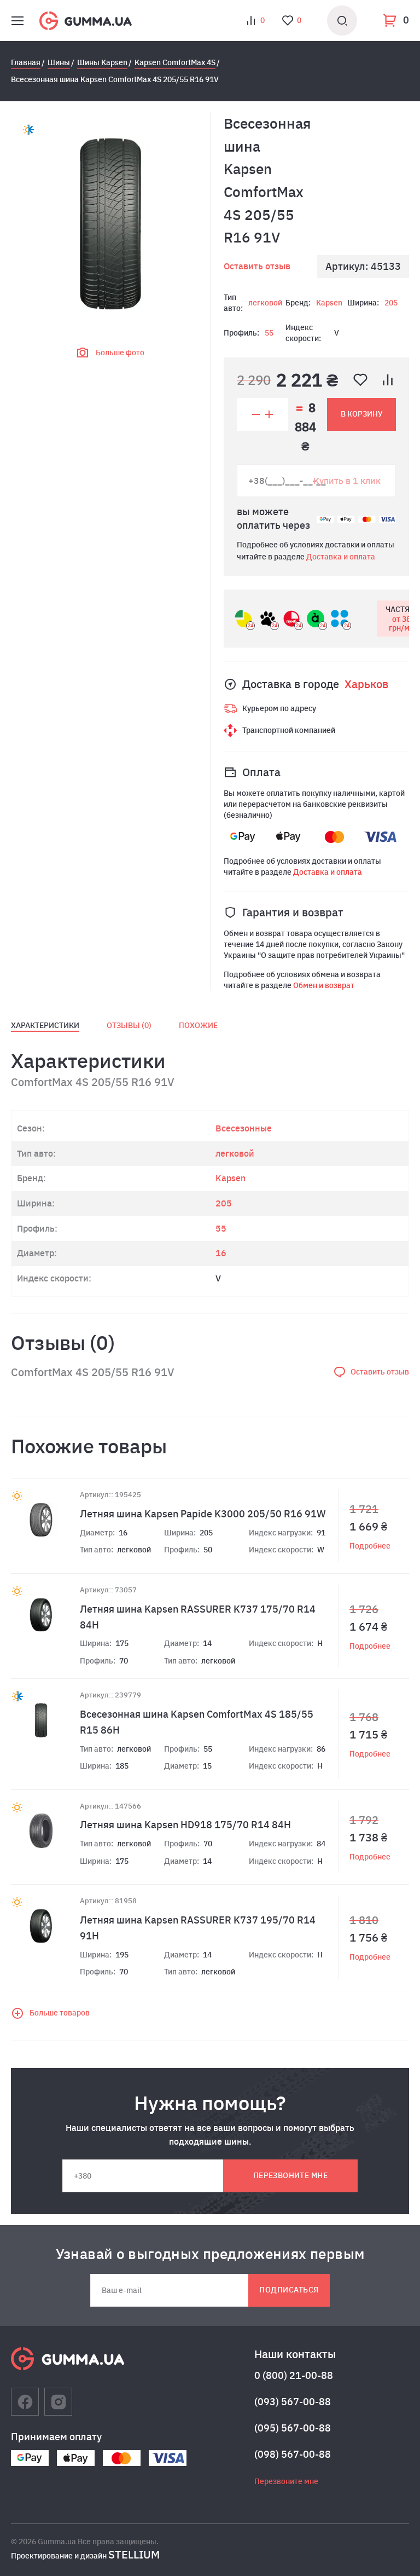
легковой (265, 303)
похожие (198, 1025)
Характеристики (45, 1025)
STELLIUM (134, 2554)
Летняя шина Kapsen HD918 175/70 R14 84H (185, 1825)
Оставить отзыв (257, 266)
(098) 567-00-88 (293, 2454)
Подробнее (370, 1546)
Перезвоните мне (290, 2175)
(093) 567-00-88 (293, 2402)
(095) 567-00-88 (293, 2428)
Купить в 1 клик (347, 480)
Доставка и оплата (341, 557)
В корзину (362, 414)
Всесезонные (244, 1128)
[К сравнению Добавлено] (388, 380)
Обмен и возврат (324, 985)
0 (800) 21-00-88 (294, 2375)
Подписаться (289, 2290)
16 (221, 1253)
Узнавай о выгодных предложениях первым (210, 2254)
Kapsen (329, 303)
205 (391, 303)
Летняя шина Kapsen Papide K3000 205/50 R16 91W (203, 1514)
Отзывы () (129, 1025)
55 (269, 333)
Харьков (366, 684)
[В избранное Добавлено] (360, 380)
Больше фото (120, 353)
